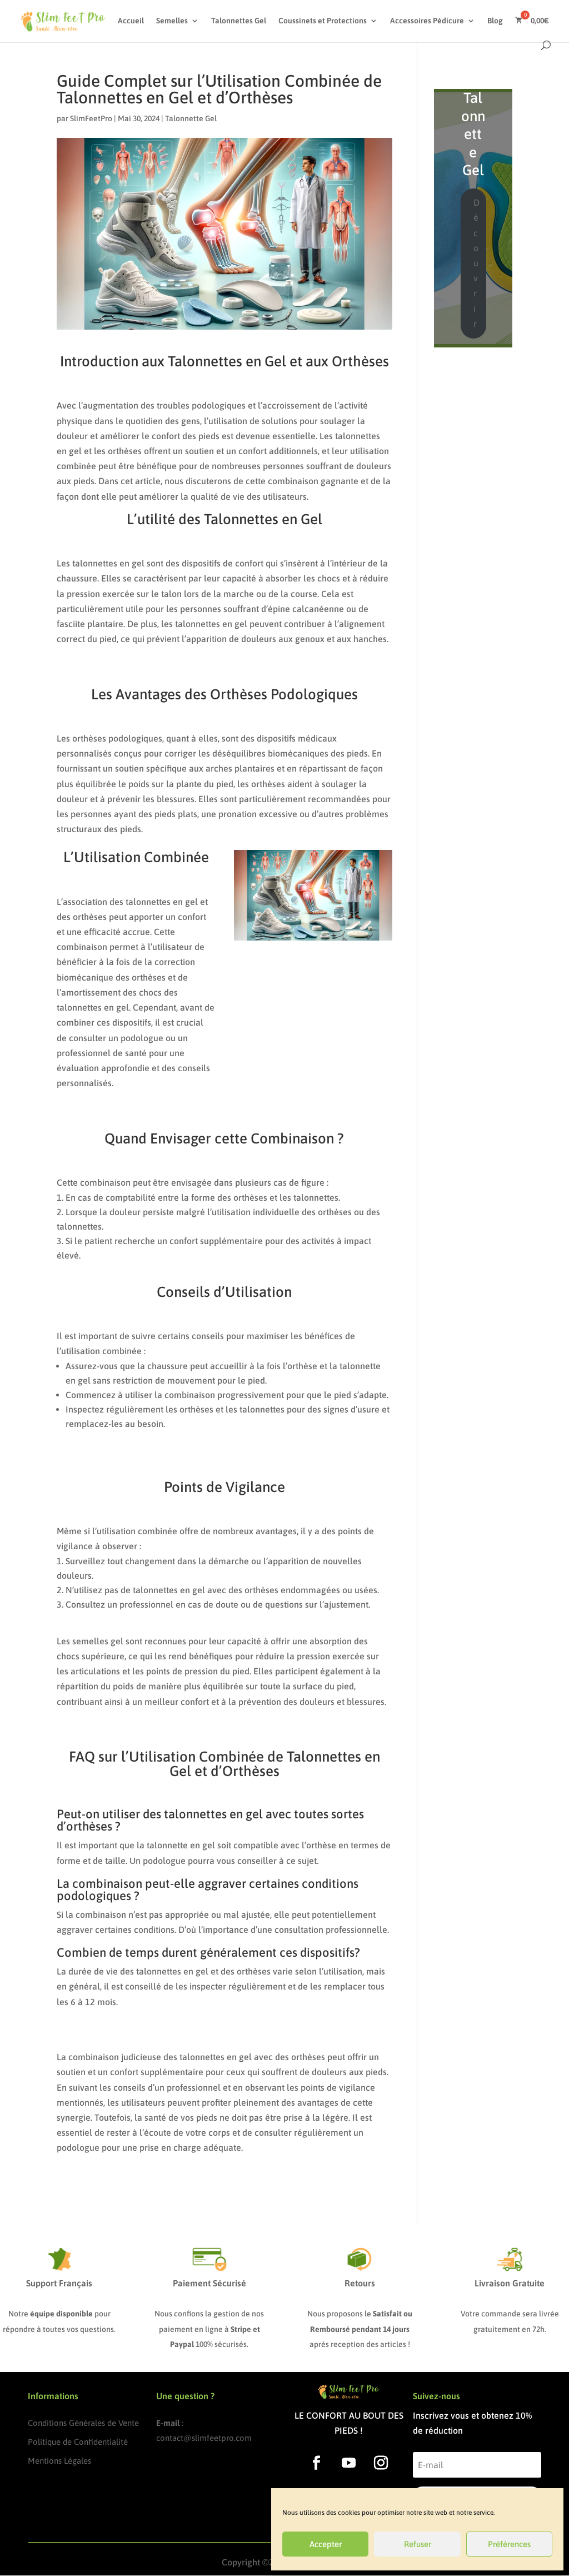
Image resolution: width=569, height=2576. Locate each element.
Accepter (326, 2544)
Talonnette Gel (191, 118)
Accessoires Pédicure (427, 21)
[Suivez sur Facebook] (317, 2463)
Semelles (172, 21)
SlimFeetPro (91, 118)
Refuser (418, 2544)
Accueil (131, 21)
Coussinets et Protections (323, 21)
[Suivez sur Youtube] (349, 2463)
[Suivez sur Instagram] (381, 2463)
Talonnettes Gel (239, 21)
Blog (495, 21)
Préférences (509, 2544)
